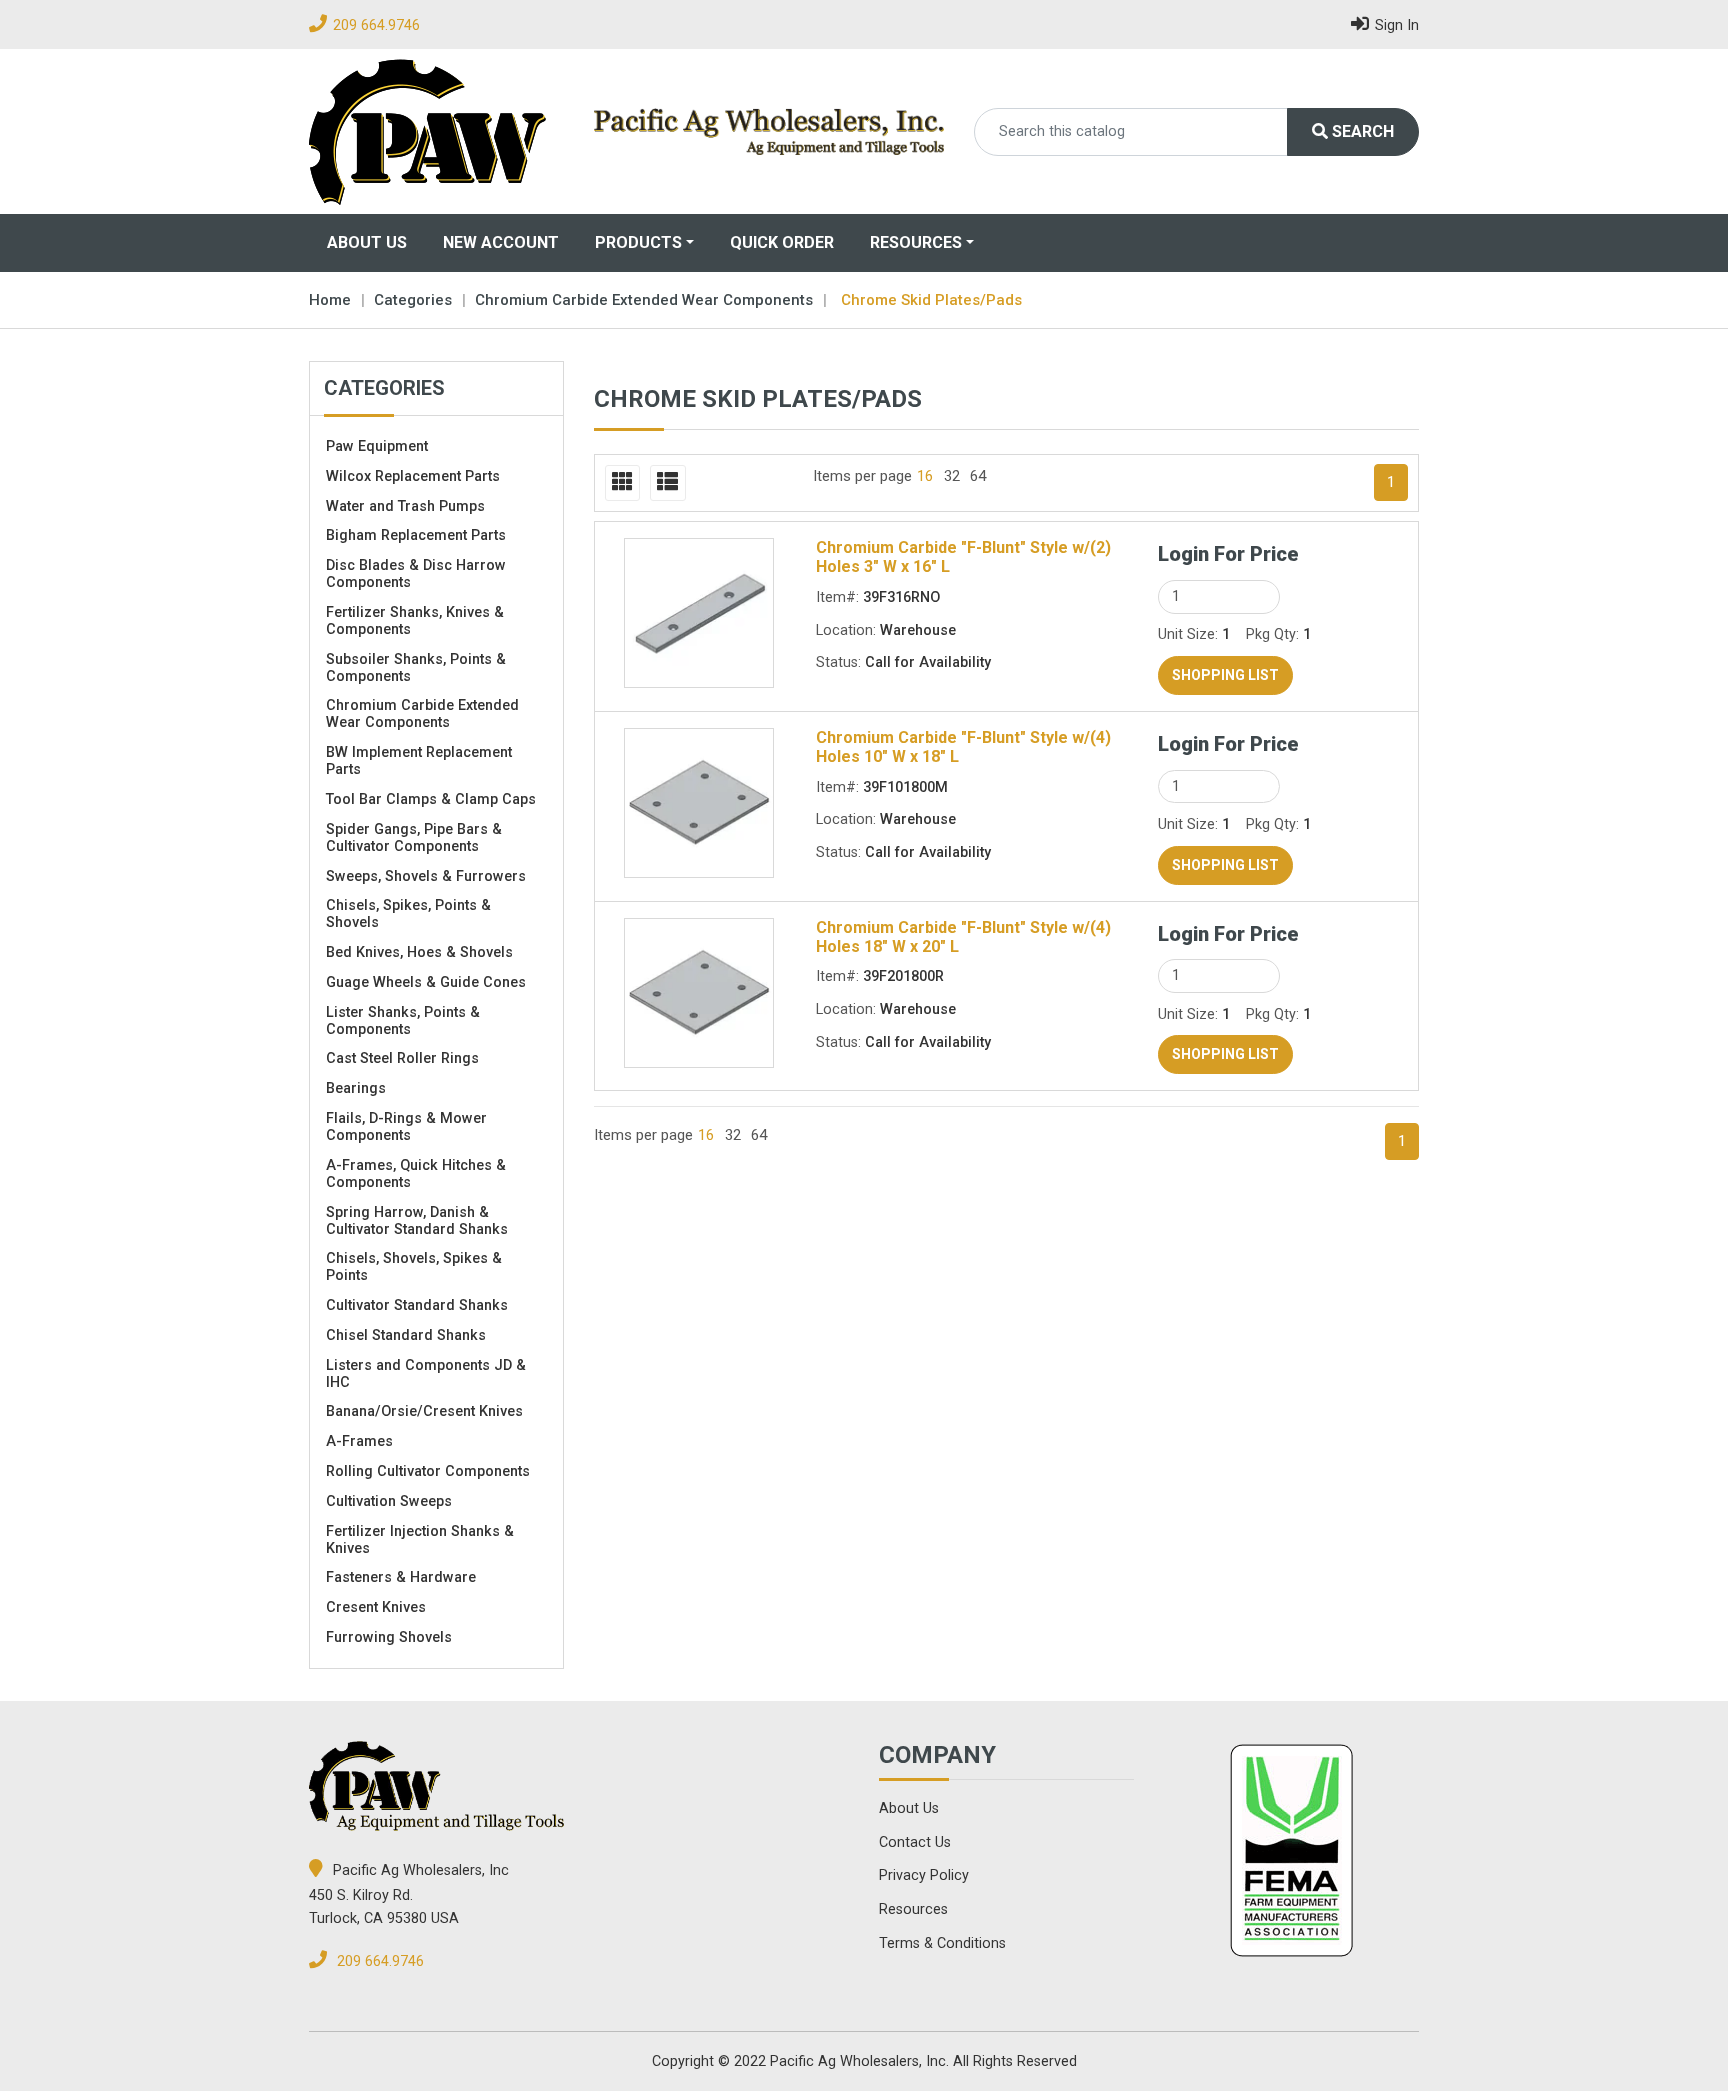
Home (330, 300)
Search (1361, 131)
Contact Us (915, 1842)
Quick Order (782, 242)
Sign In (1397, 25)
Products (638, 242)
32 (952, 476)
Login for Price (1228, 554)
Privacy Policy (924, 1875)
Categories (413, 300)
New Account (501, 242)
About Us (367, 242)
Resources (916, 242)
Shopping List (1225, 675)
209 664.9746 (376, 25)
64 (978, 476)
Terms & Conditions (942, 1943)
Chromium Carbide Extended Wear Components (644, 300)
